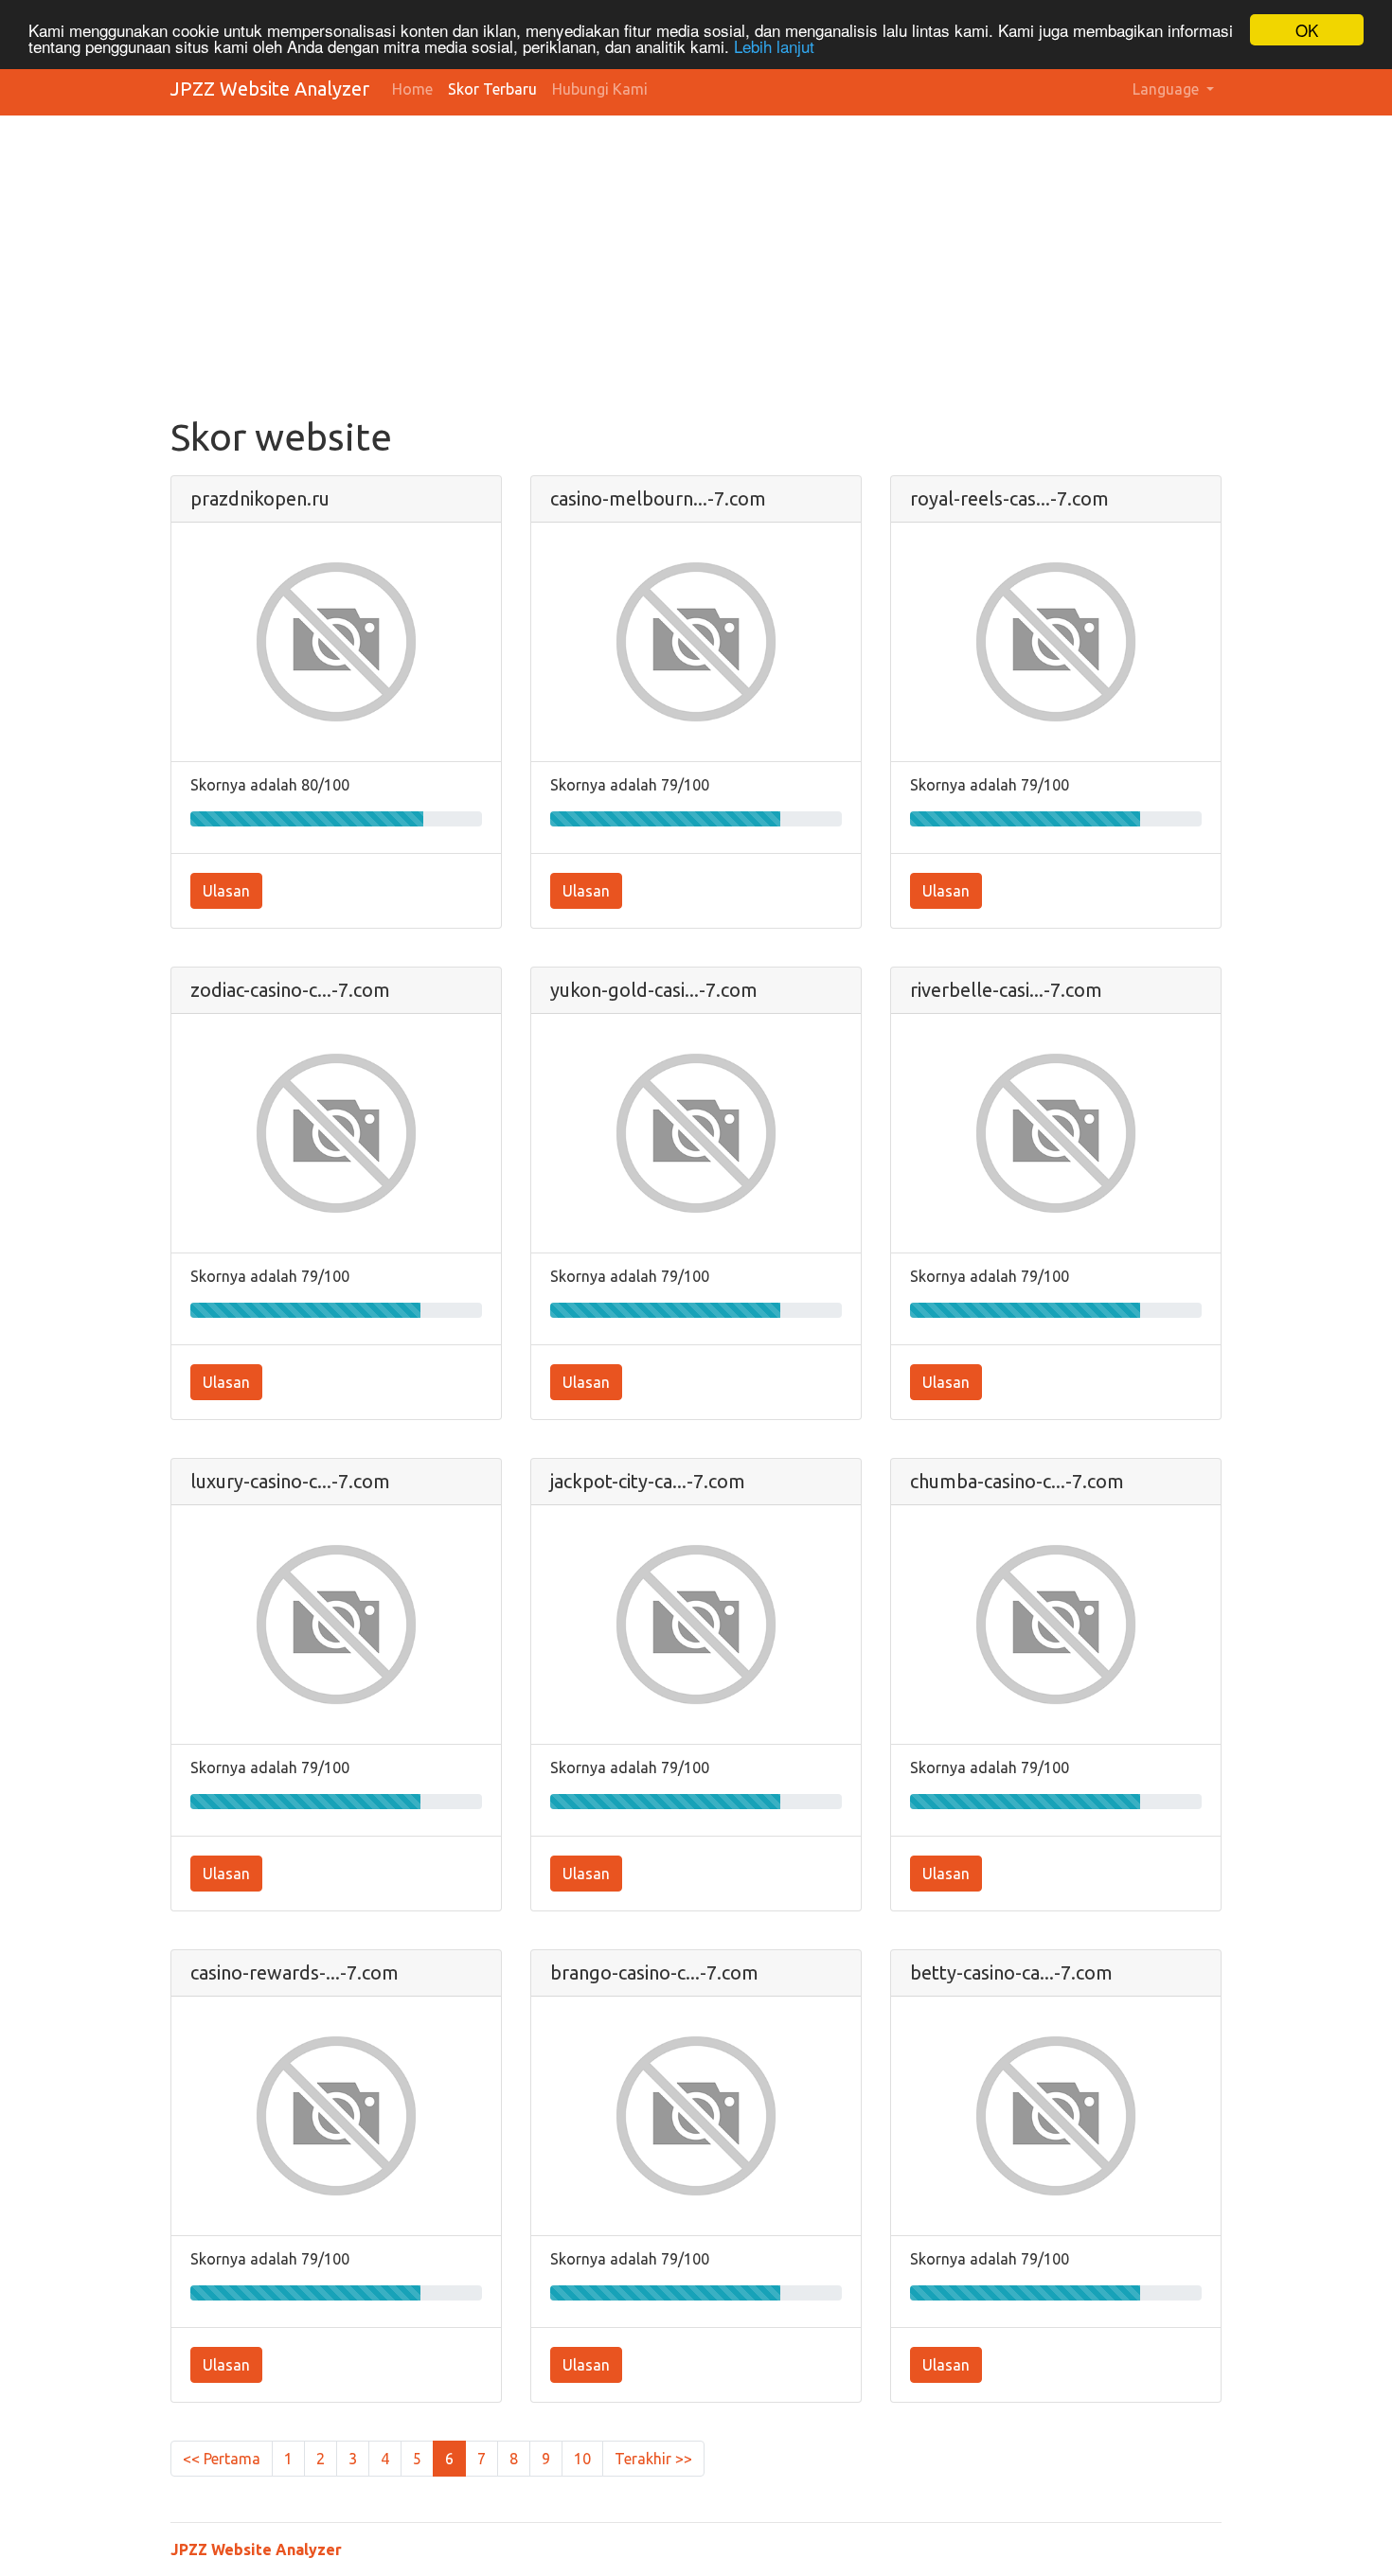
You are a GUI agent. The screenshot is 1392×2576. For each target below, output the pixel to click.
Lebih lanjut (774, 47)
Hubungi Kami (600, 89)
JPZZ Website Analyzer (270, 89)
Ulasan (226, 891)
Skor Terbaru (492, 89)
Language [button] (1168, 89)
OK (1307, 30)
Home (412, 89)
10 (582, 2459)
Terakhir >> (653, 2459)
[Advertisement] (739, 273)
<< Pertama (222, 2459)
